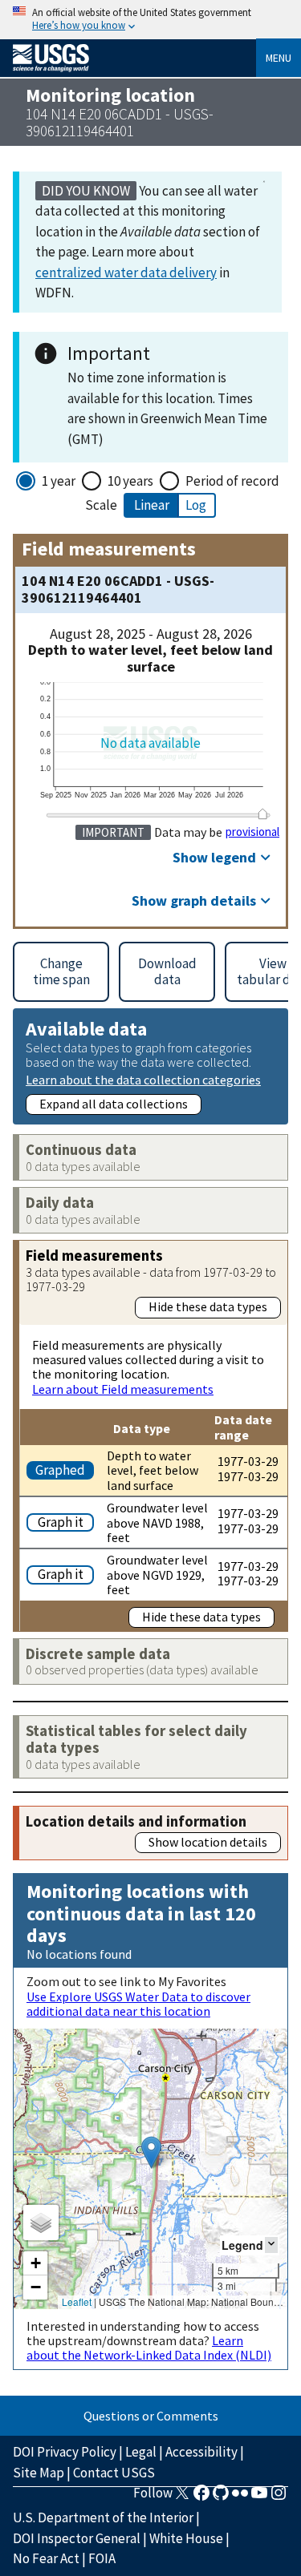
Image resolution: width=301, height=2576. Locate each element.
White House (186, 2538)
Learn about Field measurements (123, 1389)
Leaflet (77, 2301)
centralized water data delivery (126, 273)
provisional (252, 832)
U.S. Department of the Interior (103, 2517)
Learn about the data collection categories (143, 1079)
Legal (141, 2452)
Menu (279, 58)
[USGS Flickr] (240, 2497)
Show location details (208, 1842)
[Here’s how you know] (150, 20)
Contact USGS (114, 2473)
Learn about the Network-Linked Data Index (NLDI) (149, 2348)
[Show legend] (271, 2245)
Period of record (232, 481)
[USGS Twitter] (182, 2497)
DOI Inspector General (77, 2538)
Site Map (39, 2473)
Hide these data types (208, 1306)
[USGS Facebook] (201, 2497)
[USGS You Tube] (259, 2497)
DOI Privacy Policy (65, 2452)
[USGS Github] (221, 2497)
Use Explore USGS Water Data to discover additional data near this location (138, 2004)
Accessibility (201, 2452)
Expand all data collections (114, 1104)
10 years (130, 481)
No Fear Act (46, 2558)
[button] (151, 2152)
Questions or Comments (151, 2416)
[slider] (262, 814)
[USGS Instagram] (279, 2497)
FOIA (102, 2558)
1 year (59, 481)
